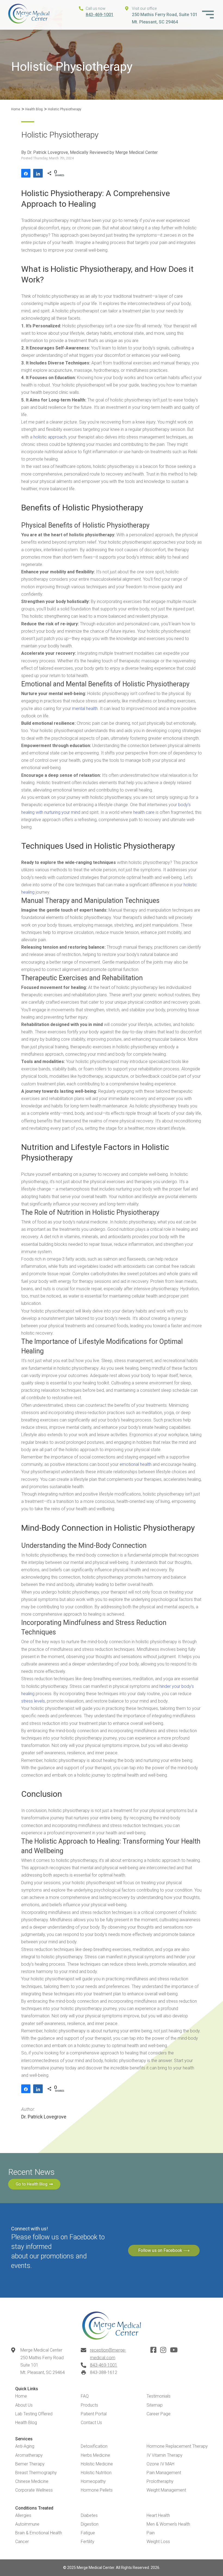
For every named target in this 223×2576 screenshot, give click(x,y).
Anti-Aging (25, 2446)
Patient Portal (94, 2414)
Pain (151, 2533)
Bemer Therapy (30, 2464)
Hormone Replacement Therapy (177, 2446)
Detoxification (94, 2446)
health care (144, 812)
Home (16, 109)
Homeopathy (93, 2481)
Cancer (22, 2542)
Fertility (88, 2542)
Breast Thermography (36, 2473)
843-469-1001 (100, 15)
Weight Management (166, 2490)
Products (89, 2405)
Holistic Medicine (97, 2464)
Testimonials (159, 2396)
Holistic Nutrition (96, 2473)
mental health (85, 709)
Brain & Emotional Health (39, 2533)
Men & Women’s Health (168, 2524)
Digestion (90, 2524)
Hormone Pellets (97, 2490)
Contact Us (91, 2423)
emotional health (136, 1464)
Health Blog (34, 109)
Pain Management (164, 2473)
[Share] (26, 173)
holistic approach (50, 437)
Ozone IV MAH (160, 2464)
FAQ (85, 2396)
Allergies (23, 2515)
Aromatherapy (29, 2455)
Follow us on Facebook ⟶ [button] (164, 2250)
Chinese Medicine (32, 2481)
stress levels (33, 1701)
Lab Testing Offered (34, 2414)
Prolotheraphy (160, 2481)
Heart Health (158, 2515)
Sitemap (155, 2405)
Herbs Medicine (95, 2455)
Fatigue (88, 2533)
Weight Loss (158, 2542)
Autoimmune (27, 2524)
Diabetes (89, 2515)
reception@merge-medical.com (108, 2354)
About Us (24, 2405)
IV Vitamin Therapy (165, 2455)
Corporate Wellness (34, 2490)
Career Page (159, 2414)
